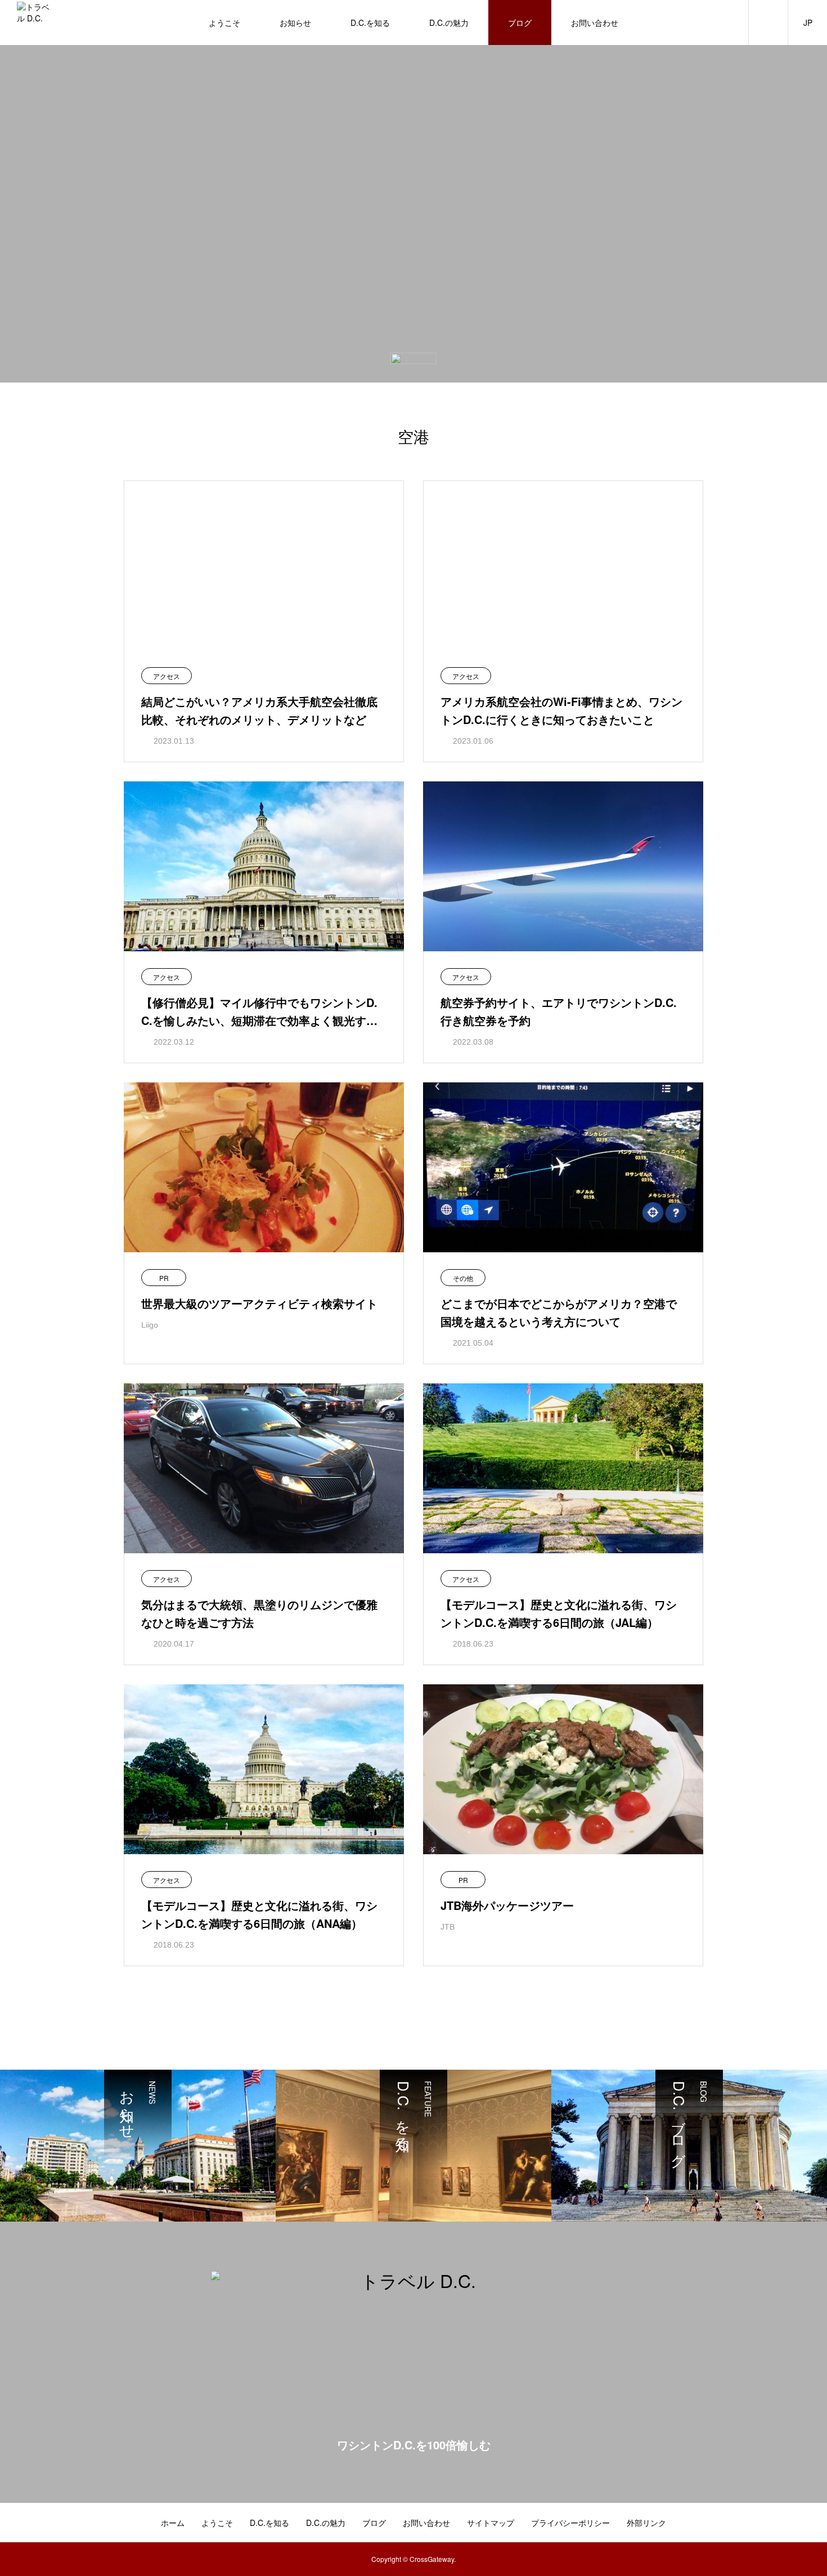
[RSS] (807, 2524)
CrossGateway (432, 2559)
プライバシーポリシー (570, 2523)
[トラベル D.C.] (33, 23)
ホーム (173, 2523)
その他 (463, 1278)
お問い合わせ (595, 23)
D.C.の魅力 (449, 23)
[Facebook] (774, 2524)
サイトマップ (491, 2523)
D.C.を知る (370, 23)
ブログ (520, 23)
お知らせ (295, 23)
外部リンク (646, 2523)
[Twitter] (757, 2524)
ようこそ (224, 23)
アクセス (167, 676)
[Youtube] (790, 2524)
